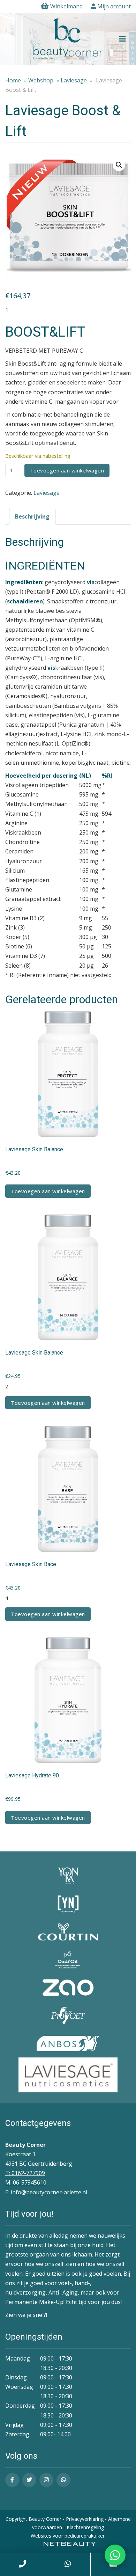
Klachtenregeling (85, 2527)
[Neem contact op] (115, 2555)
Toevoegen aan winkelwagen (67, 470)
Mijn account (113, 6)
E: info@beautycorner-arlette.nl (46, 2192)
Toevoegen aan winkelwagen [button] (48, 1191)
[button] (119, 165)
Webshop (41, 80)
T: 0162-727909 (25, 2173)
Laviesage (74, 80)
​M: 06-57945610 (26, 2182)
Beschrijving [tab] (32, 516)
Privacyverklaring (85, 2519)
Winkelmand (66, 6)
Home (13, 80)
